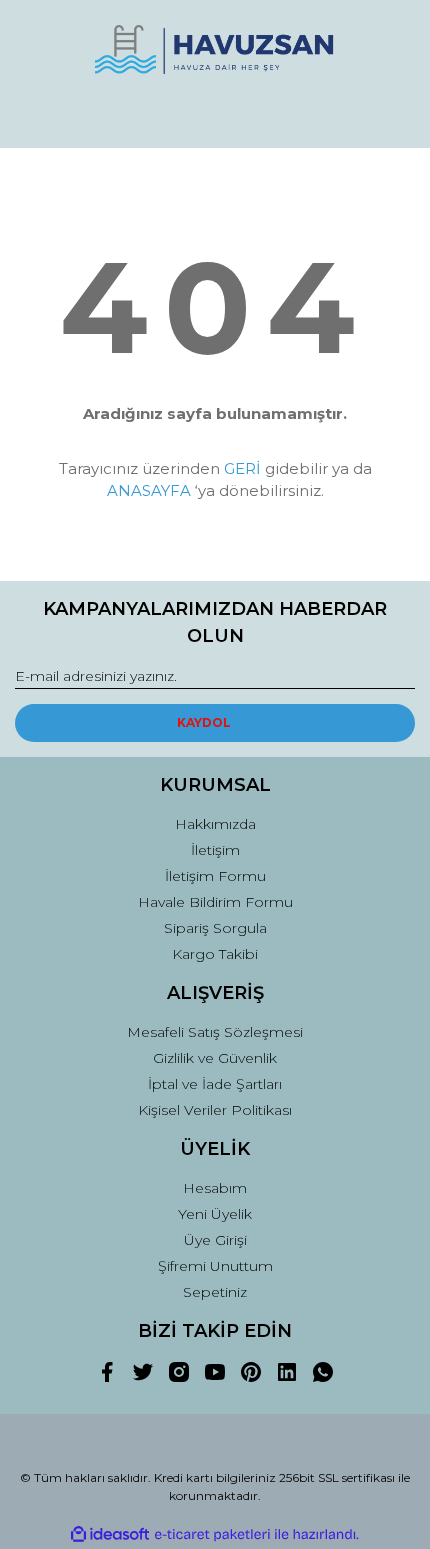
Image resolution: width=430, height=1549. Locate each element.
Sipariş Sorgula (215, 928)
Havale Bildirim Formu (215, 902)
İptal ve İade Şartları (215, 1084)
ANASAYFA (149, 490)
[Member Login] (215, 114)
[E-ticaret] (212, 1535)
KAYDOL (204, 722)
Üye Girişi (215, 1240)
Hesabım (215, 1188)
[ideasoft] (110, 1534)
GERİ (242, 468)
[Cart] (391, 114)
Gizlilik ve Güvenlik (215, 1058)
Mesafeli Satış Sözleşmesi (215, 1032)
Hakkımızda (215, 824)
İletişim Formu (215, 876)
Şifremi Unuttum (215, 1266)
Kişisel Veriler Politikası (215, 1110)
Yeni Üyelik (215, 1214)
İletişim (215, 850)
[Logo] (215, 49)
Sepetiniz (215, 1292)
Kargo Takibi (215, 954)
